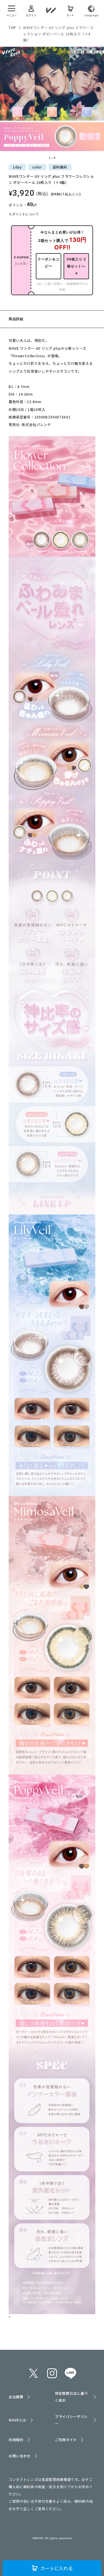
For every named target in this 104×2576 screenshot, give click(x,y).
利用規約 (16, 2440)
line (70, 2373)
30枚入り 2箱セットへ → (76, 266)
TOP (12, 27)
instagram (52, 2373)
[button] (7, 104)
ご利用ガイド (66, 2440)
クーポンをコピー (49, 263)
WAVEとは (17, 2420)
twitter (34, 2373)
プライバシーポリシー (71, 2420)
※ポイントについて (24, 214)
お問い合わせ (20, 2456)
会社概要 (16, 2397)
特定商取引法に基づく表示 (71, 2397)
